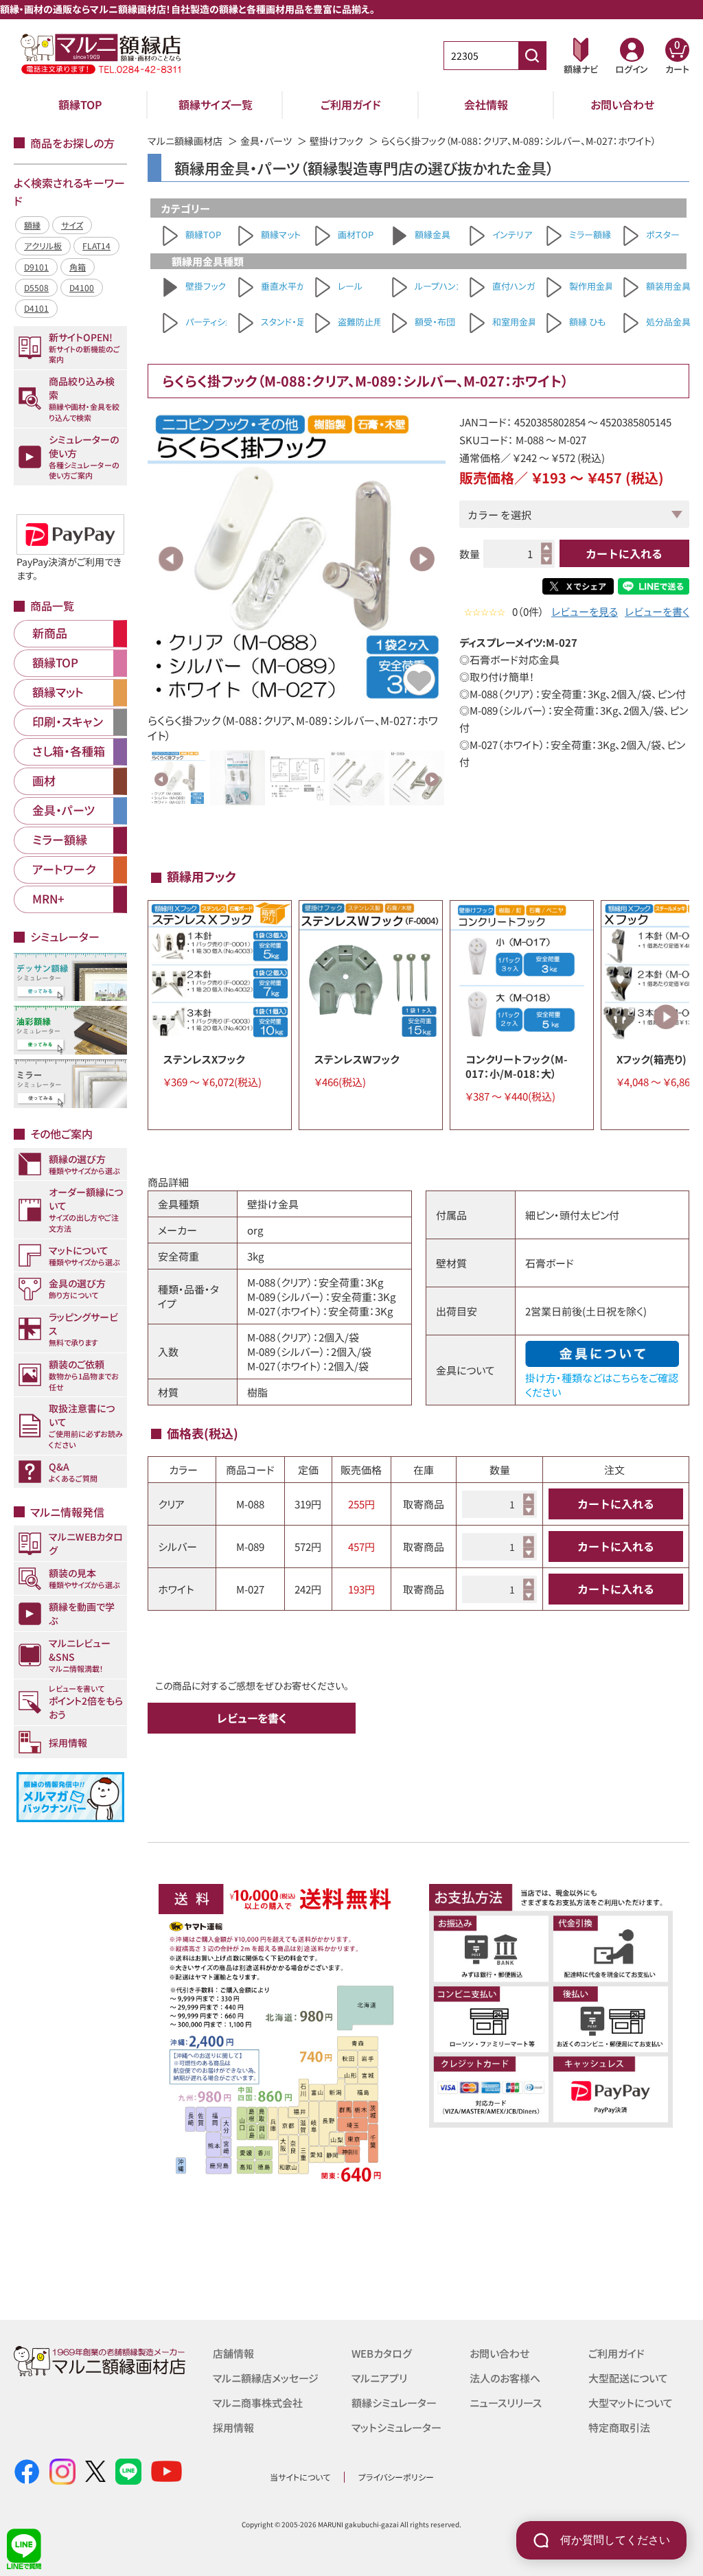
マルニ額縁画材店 (185, 141)
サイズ (72, 225)
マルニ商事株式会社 (258, 2403)
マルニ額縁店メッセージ (266, 2378)
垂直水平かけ (288, 286)
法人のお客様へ (505, 2378)
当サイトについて (300, 2477)
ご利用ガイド (351, 104)
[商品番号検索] (532, 56)
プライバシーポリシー (396, 2477)
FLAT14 (96, 245)
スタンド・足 (283, 322)
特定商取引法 (619, 2427)
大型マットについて (631, 2403)
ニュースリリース (506, 2403)
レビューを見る (585, 611)
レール (350, 286)
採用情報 (233, 2427)
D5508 (36, 287)
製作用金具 (591, 286)
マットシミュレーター (396, 2427)
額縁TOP (80, 104)
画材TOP (356, 234)
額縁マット (281, 234)
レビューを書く (657, 611)
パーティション (213, 322)
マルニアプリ (379, 2378)
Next (422, 559)
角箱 (78, 267)
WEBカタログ (382, 2353)
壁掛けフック (336, 141)
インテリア (512, 234)
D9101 (36, 267)
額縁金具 (433, 234)
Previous (171, 559)
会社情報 (486, 104)
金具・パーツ (266, 141)
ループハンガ (439, 286)
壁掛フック (206, 286)
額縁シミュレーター (394, 2403)
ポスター (663, 234)
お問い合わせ (622, 104)
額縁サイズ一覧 (216, 104)
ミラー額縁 (590, 234)
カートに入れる (624, 553)
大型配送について (628, 2378)
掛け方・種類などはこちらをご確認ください (602, 1384)
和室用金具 (515, 322)
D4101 (36, 308)
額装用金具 (668, 286)
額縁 (32, 225)
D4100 (82, 287)
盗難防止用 (360, 322)
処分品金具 (668, 322)
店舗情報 (233, 2353)
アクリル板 (43, 245)
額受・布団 (435, 322)
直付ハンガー (518, 286)
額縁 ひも (587, 322)
